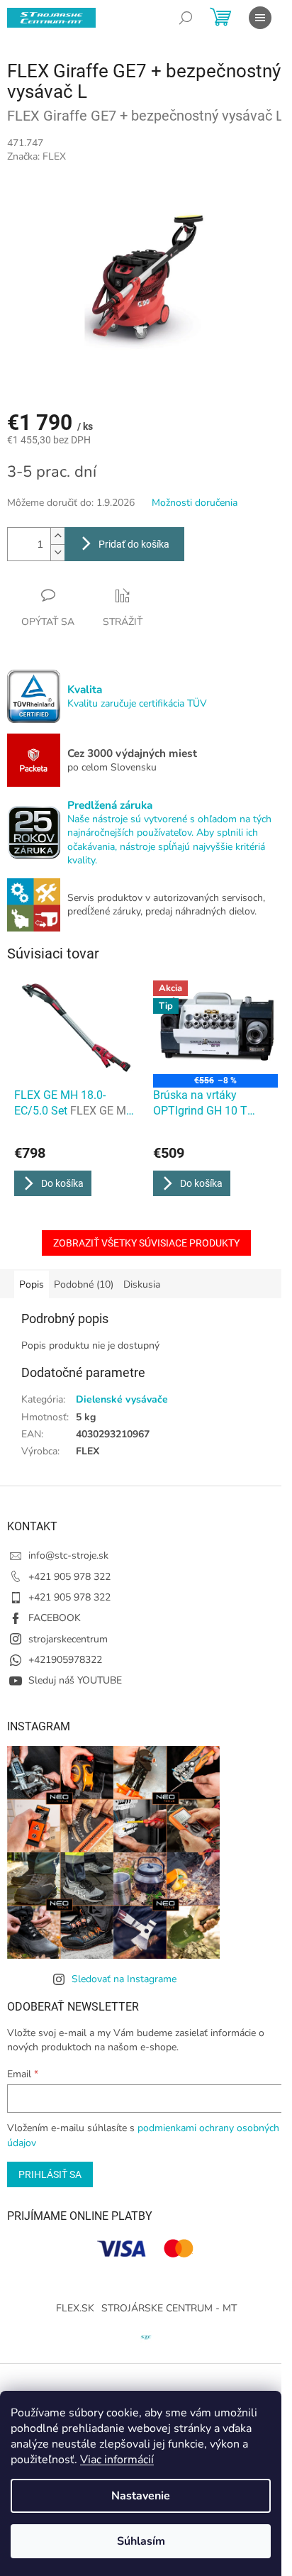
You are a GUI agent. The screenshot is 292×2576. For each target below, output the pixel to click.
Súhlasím (141, 2541)
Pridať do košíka (134, 544)
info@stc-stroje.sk (68, 1555)
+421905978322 (65, 1660)
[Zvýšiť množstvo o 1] (57, 536)
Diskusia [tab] (142, 1284)
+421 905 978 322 (69, 1577)
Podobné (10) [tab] (84, 1284)
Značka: (36, 156)
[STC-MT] (146, 2336)
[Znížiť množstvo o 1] (57, 552)
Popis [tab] (32, 1284)
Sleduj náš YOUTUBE (75, 1680)
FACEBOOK (55, 1618)
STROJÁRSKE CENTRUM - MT (169, 2308)
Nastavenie (141, 2496)
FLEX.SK (75, 2308)
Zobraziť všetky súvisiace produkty (146, 1243)
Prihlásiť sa (50, 2174)
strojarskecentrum (68, 1639)
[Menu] (260, 18)
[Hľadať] (186, 18)
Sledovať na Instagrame (124, 1979)
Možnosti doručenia (195, 503)
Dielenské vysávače (122, 1399)
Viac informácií (117, 2460)
